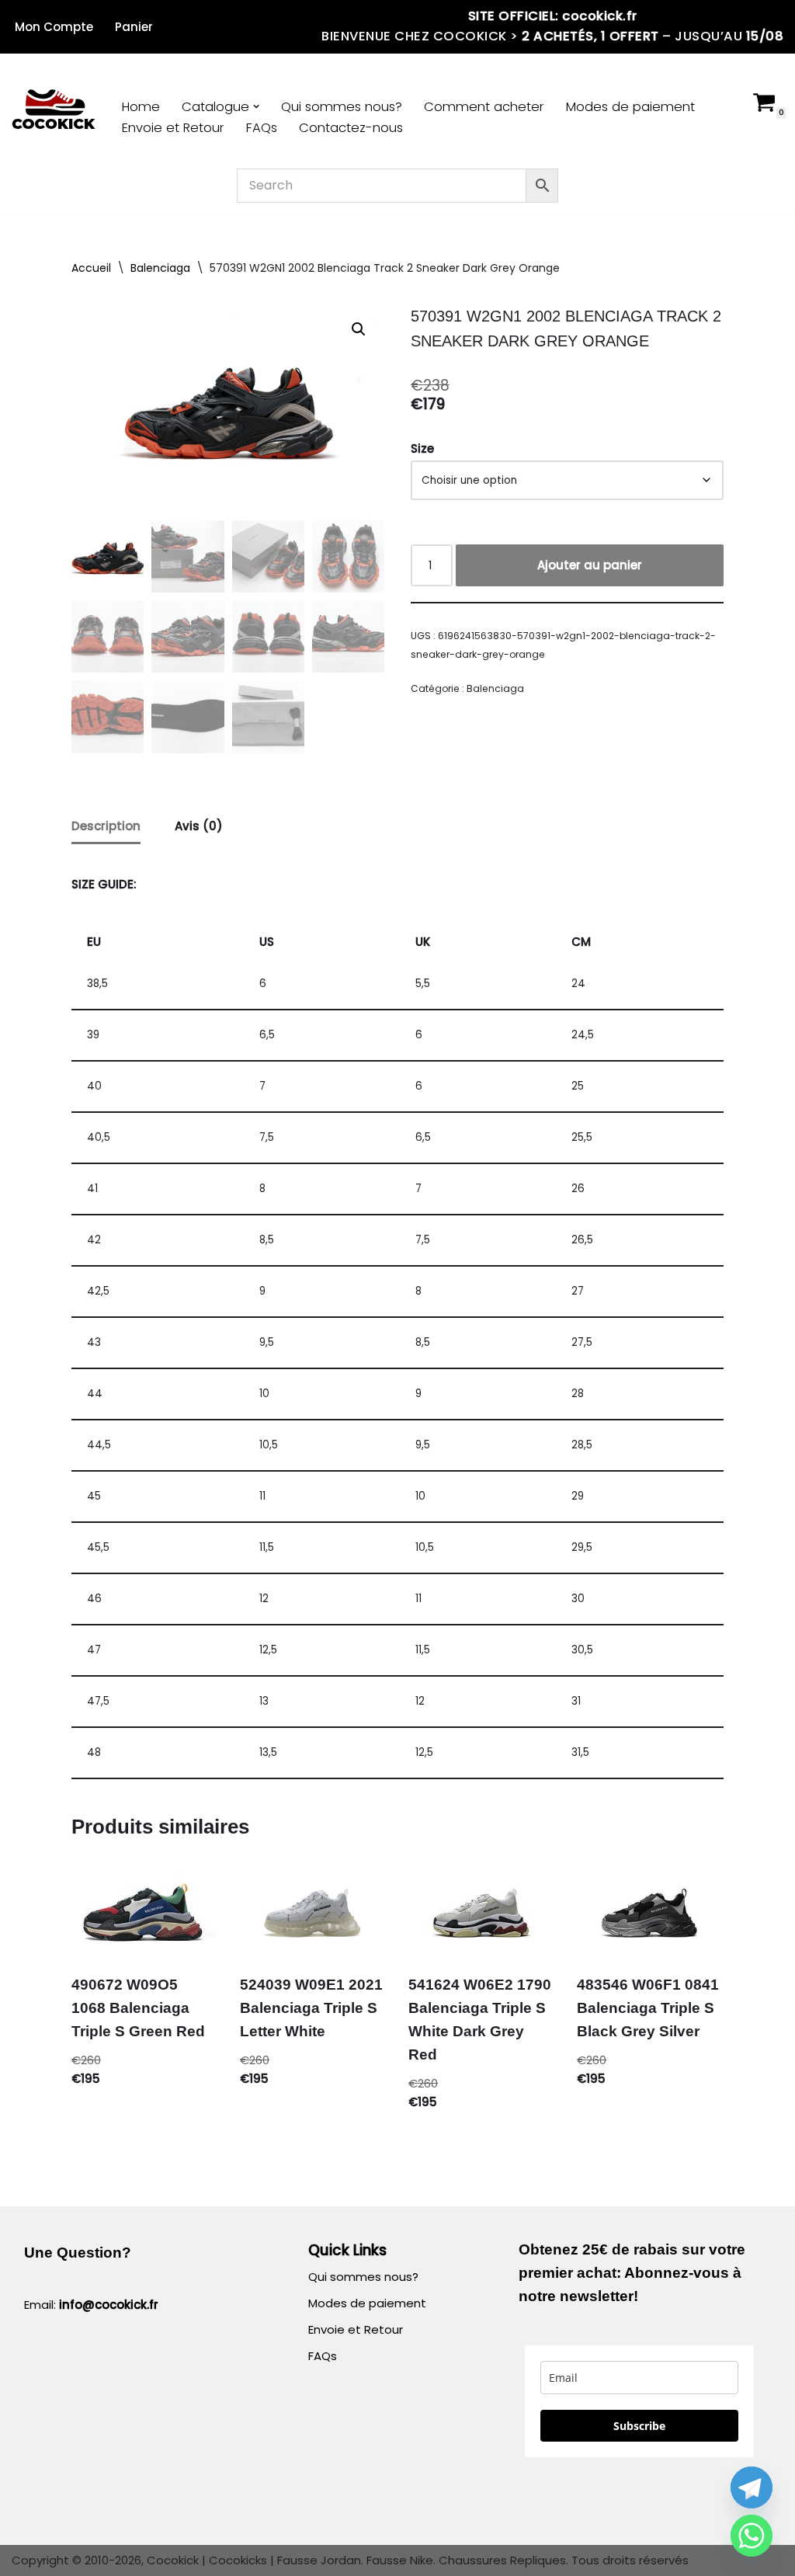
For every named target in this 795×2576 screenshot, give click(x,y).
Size (422, 448)
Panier (134, 27)
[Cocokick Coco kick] (54, 111)
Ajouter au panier (590, 565)
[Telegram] (752, 2487)
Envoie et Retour (173, 128)
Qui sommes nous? (342, 107)
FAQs (262, 128)
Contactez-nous (351, 128)
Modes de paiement (630, 107)
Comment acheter (484, 107)
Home (141, 107)
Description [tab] (106, 826)
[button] (256, 106)
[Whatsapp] (752, 2536)
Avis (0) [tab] (199, 826)
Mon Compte (54, 27)
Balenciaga (160, 268)
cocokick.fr (600, 16)
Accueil (91, 268)
